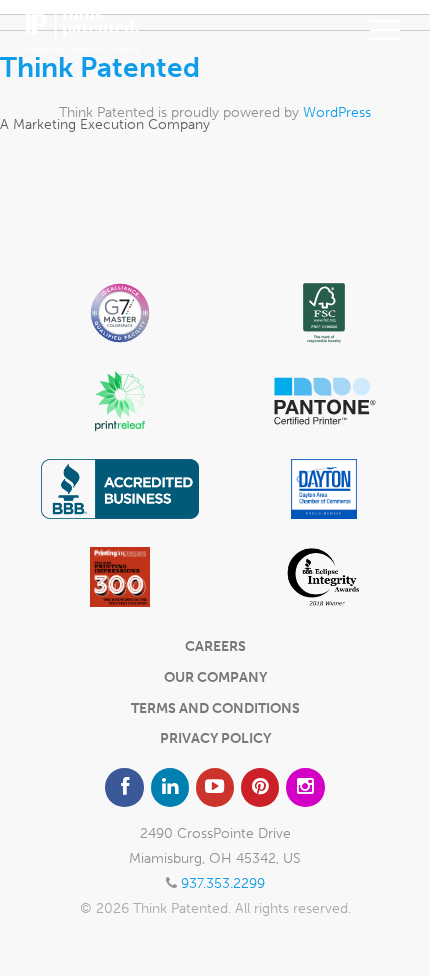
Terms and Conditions (215, 708)
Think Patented (100, 67)
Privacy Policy (215, 738)
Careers (215, 646)
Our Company (215, 677)
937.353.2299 (223, 883)
